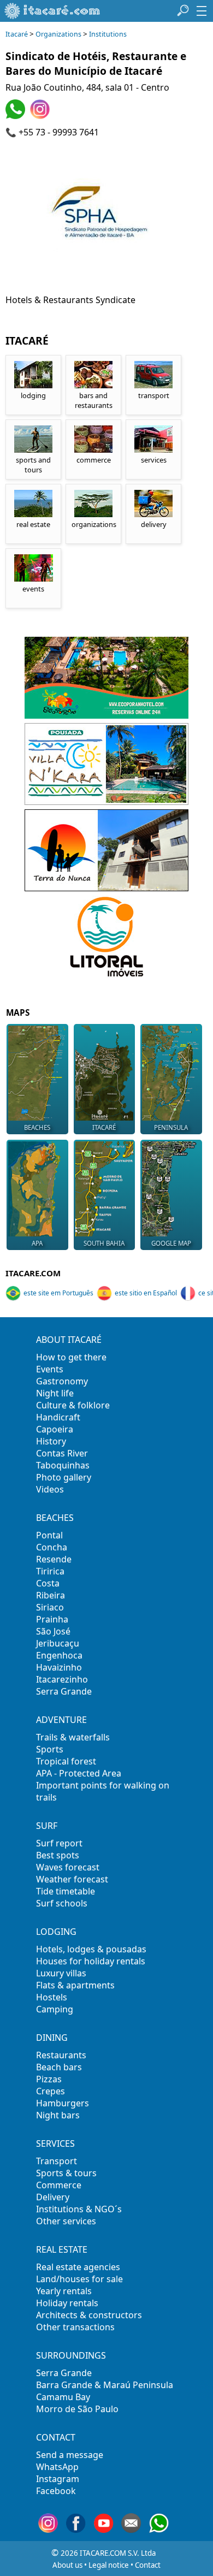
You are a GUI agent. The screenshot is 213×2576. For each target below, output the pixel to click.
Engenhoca (59, 1655)
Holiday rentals (67, 2303)
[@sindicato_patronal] (41, 116)
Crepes (51, 2091)
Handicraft (58, 1417)
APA (37, 1243)
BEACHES (37, 1127)
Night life (55, 1393)
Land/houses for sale (79, 2279)
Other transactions (75, 2327)
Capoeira (55, 1429)
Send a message (70, 2455)
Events (50, 1369)
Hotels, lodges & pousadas (91, 1949)
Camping (55, 2009)
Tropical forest (66, 1761)
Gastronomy (62, 1381)
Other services (66, 2221)
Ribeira (51, 1595)
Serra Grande (64, 1691)
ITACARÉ (104, 1127)
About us (67, 2565)
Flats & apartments (75, 1985)
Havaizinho (59, 1667)
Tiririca (50, 1571)
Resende (54, 1559)
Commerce (59, 2185)
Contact (148, 2565)
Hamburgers (63, 2103)
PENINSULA (171, 1127)
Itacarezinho (62, 1679)
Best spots (58, 1855)
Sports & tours (66, 2173)
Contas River (62, 1453)
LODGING (56, 1932)
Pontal (49, 1535)
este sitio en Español (146, 1293)
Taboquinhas (63, 1465)
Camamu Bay (63, 2397)
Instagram (58, 2479)
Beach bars (59, 2067)
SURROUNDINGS (71, 2355)
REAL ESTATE (62, 2249)
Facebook (56, 2491)
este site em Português (58, 1293)
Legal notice (109, 2565)
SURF (47, 1826)
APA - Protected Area (79, 1773)
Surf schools (62, 1903)
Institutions (108, 34)
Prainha (52, 1619)
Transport (57, 2161)
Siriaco (50, 1607)
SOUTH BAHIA (104, 1243)
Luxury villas (61, 1973)
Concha (52, 1547)
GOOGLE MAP (171, 1243)
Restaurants (61, 2055)
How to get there (71, 1357)
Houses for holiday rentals (91, 1961)
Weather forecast (72, 1879)
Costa (48, 1583)
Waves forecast (68, 1867)
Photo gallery (64, 1477)
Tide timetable (66, 1891)
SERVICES (55, 2143)
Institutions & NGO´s (79, 2209)
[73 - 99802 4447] (17, 116)
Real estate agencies (78, 2267)
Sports (50, 1749)
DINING (52, 2038)
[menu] (202, 11)
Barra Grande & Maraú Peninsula (105, 2385)
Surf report (59, 1843)
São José (53, 1631)
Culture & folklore (73, 1405)
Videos (50, 1489)
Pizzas (49, 2079)
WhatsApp (57, 2467)
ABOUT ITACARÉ (69, 1340)
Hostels (52, 1997)
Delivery (53, 2197)
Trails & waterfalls (73, 1737)
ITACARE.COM (33, 1273)
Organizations (58, 34)
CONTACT (56, 2437)
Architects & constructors (89, 2315)
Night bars (58, 2115)
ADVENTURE (61, 1720)
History (51, 1441)
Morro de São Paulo (77, 2409)
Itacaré (17, 34)
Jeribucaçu (58, 1643)
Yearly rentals (64, 2291)
